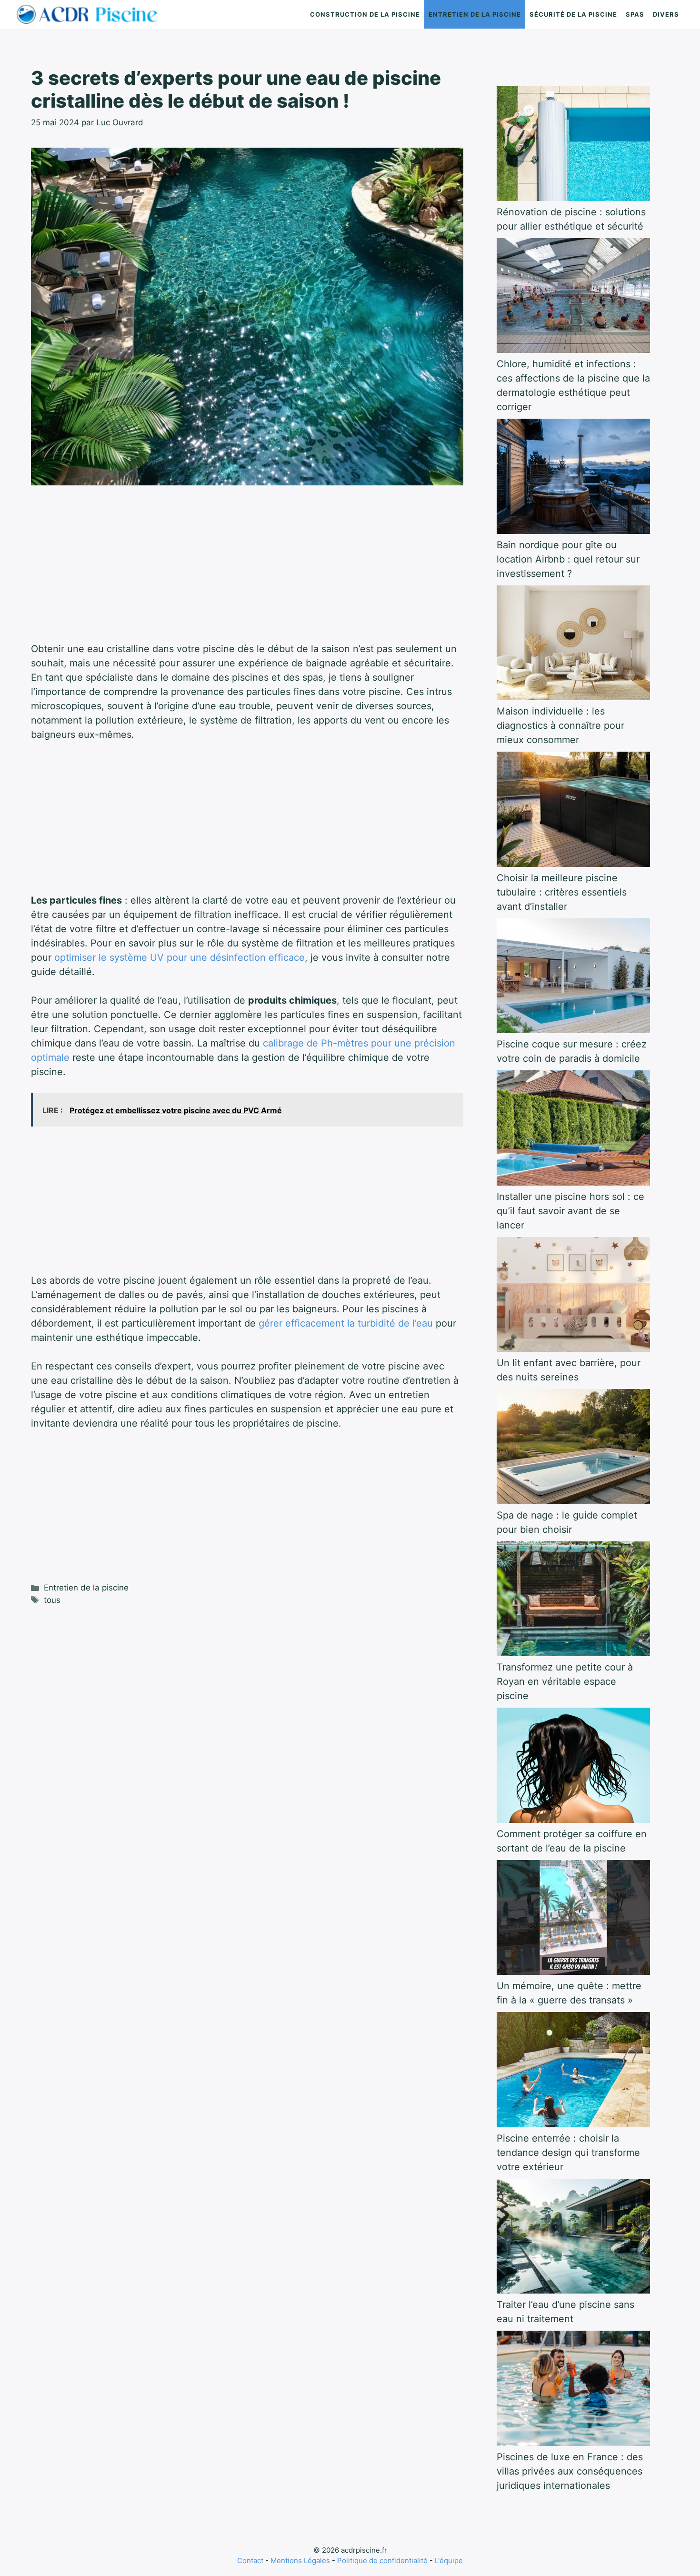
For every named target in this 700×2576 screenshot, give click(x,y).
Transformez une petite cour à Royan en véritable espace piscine (565, 1681)
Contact (250, 2561)
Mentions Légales (300, 2561)
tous (52, 1600)
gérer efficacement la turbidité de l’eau (346, 1323)
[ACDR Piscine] (90, 14)
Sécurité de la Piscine (573, 14)
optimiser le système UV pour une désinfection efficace (180, 957)
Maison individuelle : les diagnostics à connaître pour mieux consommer (560, 725)
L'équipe (449, 2561)
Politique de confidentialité (382, 2561)
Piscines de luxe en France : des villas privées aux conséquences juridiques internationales (570, 2471)
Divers (666, 14)
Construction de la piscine (365, 14)
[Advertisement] (247, 571)
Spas (635, 14)
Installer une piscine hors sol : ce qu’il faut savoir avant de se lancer (570, 1211)
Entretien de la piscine (475, 14)
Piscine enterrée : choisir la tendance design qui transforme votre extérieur (568, 2153)
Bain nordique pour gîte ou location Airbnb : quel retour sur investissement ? (568, 559)
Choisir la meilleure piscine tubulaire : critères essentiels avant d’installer (562, 892)
